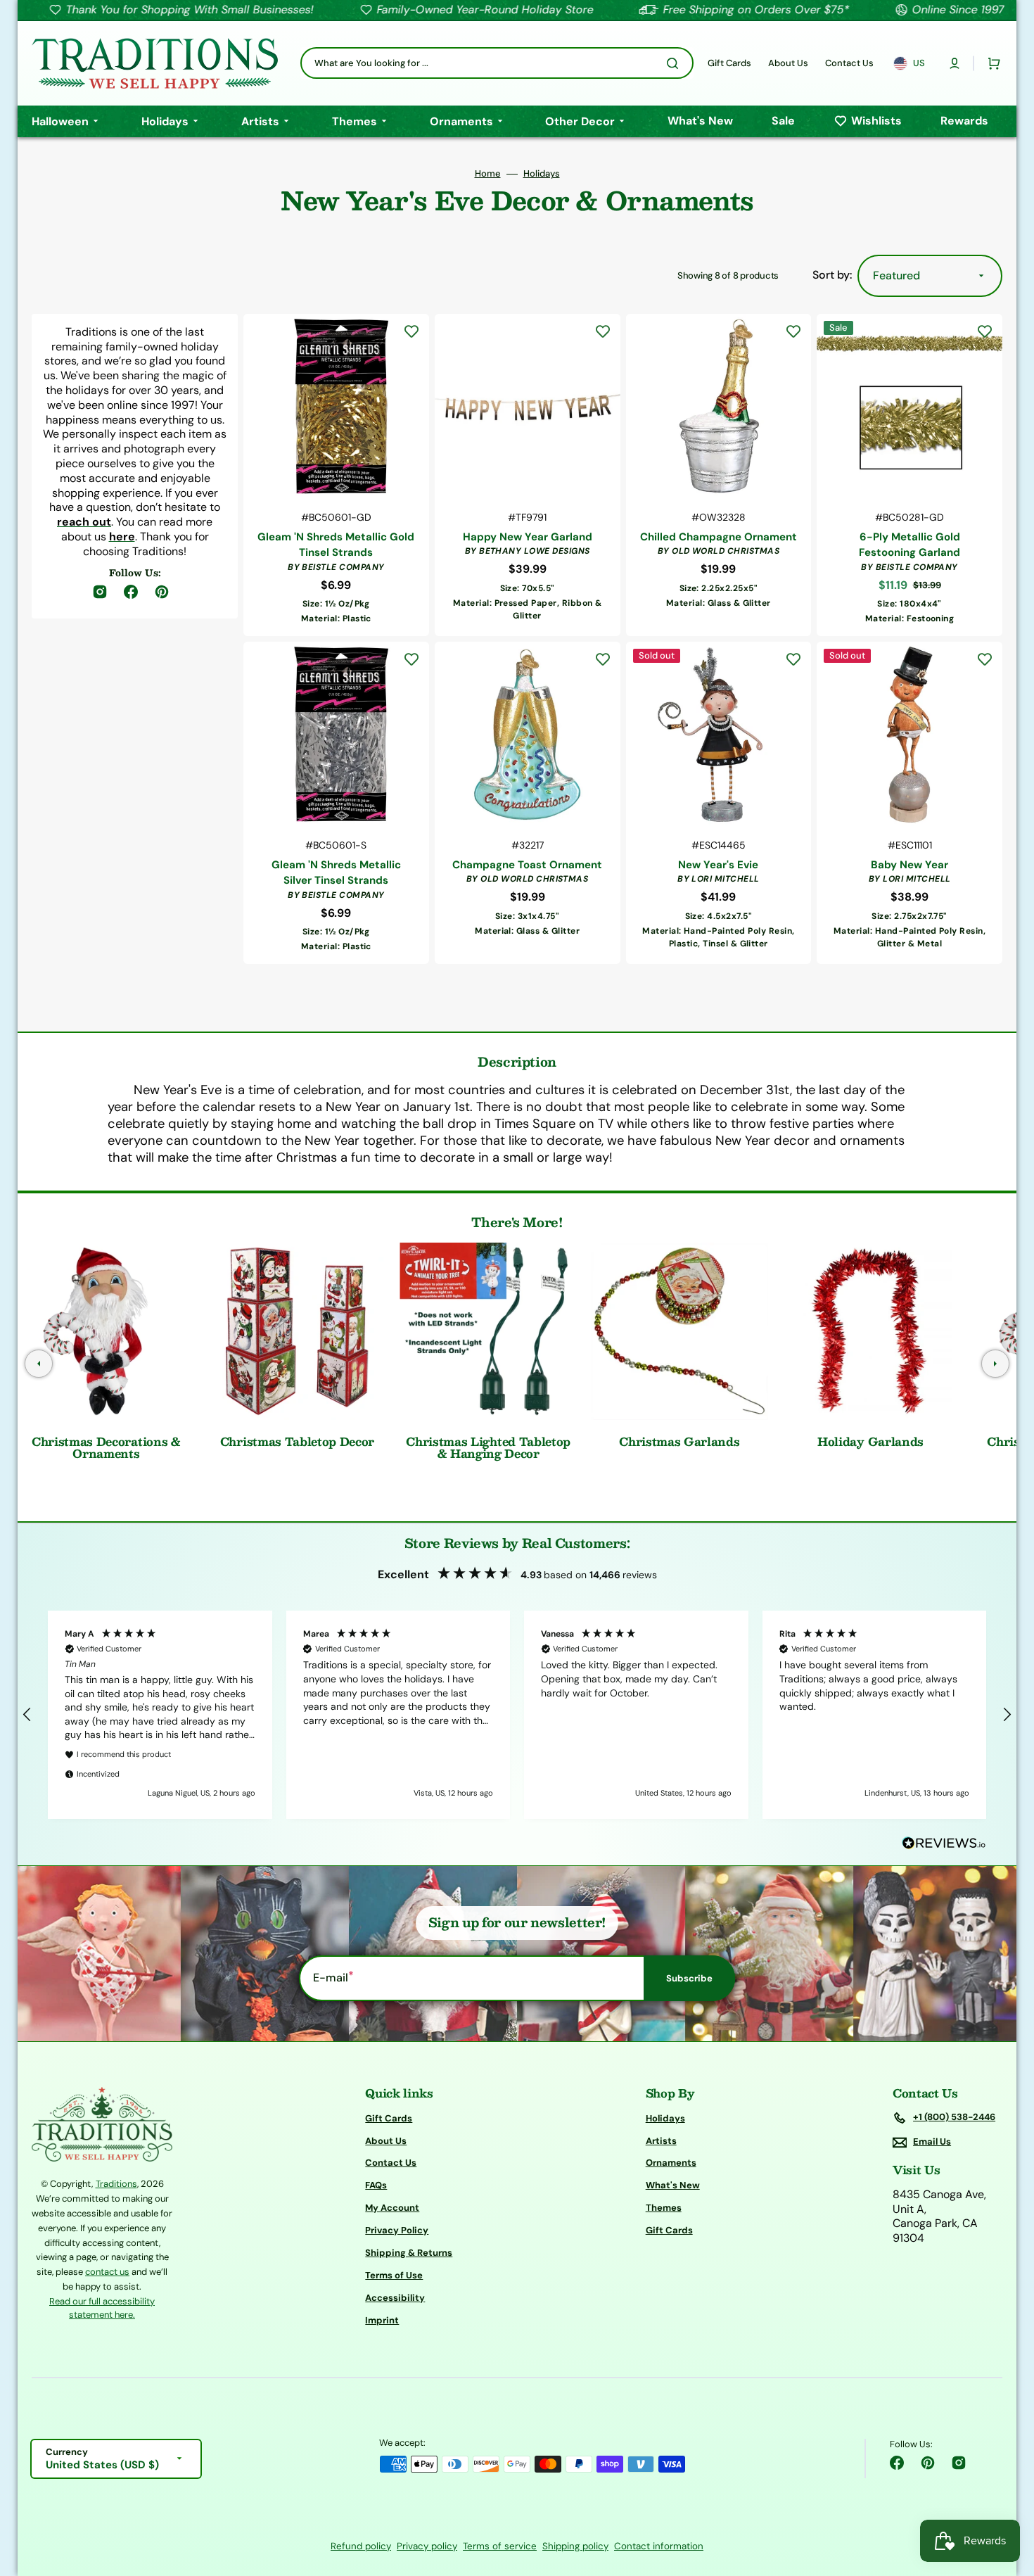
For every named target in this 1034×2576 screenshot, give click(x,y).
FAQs (376, 2185)
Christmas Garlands (679, 1441)
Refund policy (361, 2546)
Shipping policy (575, 2546)
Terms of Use (394, 2275)
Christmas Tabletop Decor (297, 1441)
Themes (664, 2208)
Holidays (542, 174)
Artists (661, 2141)
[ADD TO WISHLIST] (411, 331)
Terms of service (500, 2546)
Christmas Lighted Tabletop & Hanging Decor (488, 1448)
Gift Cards (389, 2119)
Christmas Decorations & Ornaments (106, 1448)
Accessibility (395, 2298)
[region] (517, 1715)
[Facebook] (897, 2463)
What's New (673, 2185)
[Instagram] (959, 2463)
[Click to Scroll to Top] (1009, 2494)
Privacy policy (427, 2546)
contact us (107, 2272)
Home (488, 174)
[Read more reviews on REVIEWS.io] (944, 1844)
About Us (386, 2141)
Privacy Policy (397, 2230)
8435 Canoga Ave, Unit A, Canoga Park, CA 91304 (939, 2216)
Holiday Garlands (870, 1441)
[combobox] (497, 63)
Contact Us (391, 2163)
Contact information (659, 2546)
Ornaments (671, 2163)
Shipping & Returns (409, 2253)
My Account (392, 2208)
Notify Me (719, 938)
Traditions (116, 2184)
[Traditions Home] (155, 63)
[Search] (675, 63)
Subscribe (689, 1978)
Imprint (382, 2320)
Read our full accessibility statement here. (102, 2308)
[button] (955, 63)
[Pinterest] (928, 2463)
